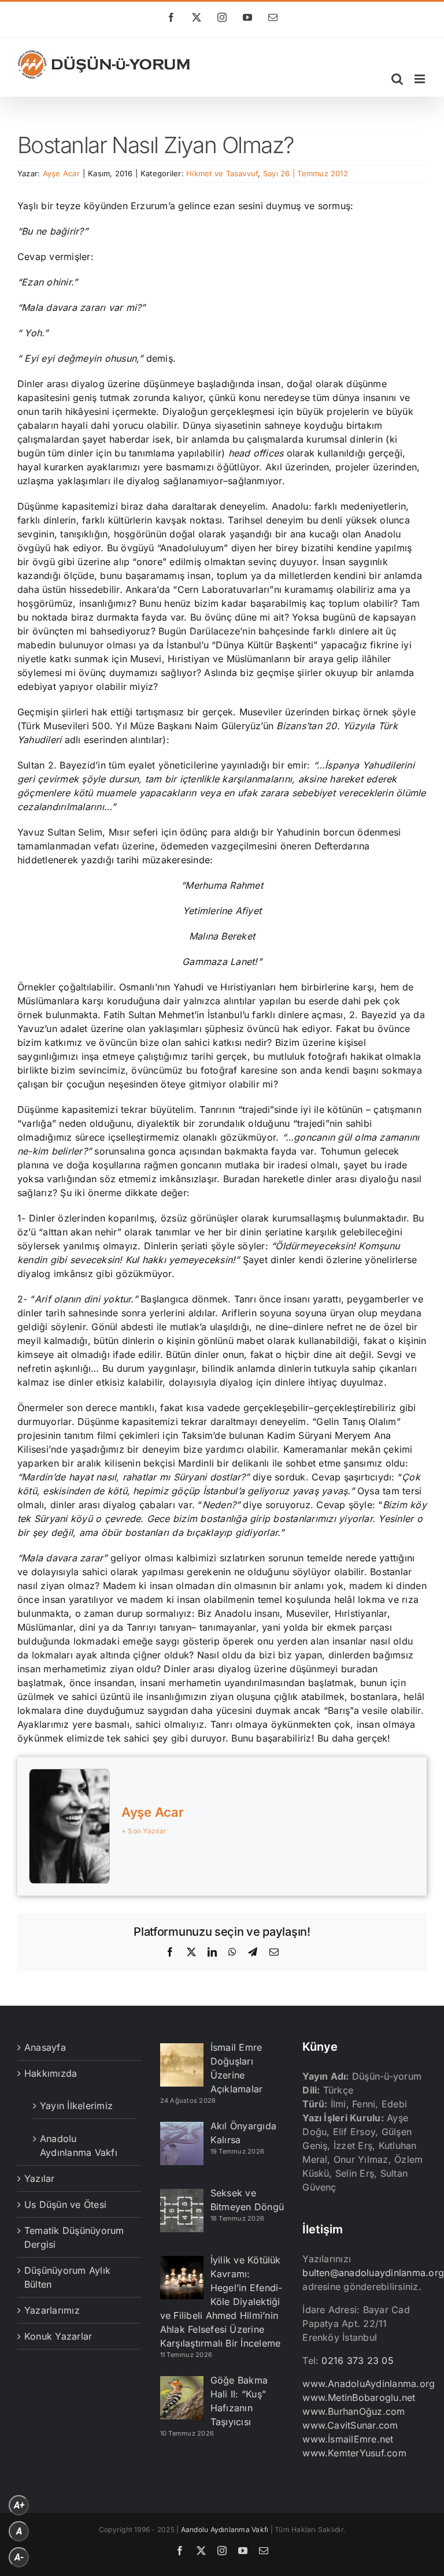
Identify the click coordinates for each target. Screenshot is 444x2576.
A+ (19, 2505)
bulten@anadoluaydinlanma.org (373, 2273)
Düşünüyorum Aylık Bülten (67, 2277)
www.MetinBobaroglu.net (359, 2397)
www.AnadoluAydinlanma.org (369, 2384)
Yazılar (40, 2178)
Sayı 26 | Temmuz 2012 (306, 173)
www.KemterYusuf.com (354, 2453)
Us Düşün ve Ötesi (65, 2204)
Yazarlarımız (52, 2310)
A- (19, 2557)
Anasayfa (45, 2047)
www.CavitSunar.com (350, 2425)
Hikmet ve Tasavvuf (222, 173)
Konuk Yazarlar (58, 2336)
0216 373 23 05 (357, 2360)
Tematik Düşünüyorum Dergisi (74, 2237)
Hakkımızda (51, 2073)
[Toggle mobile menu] (421, 79)
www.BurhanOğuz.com (354, 2411)
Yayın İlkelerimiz (76, 2106)
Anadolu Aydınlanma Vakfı (79, 2146)
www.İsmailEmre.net (348, 2439)
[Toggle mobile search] (397, 79)
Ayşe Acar (61, 173)
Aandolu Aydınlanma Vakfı (225, 2529)
